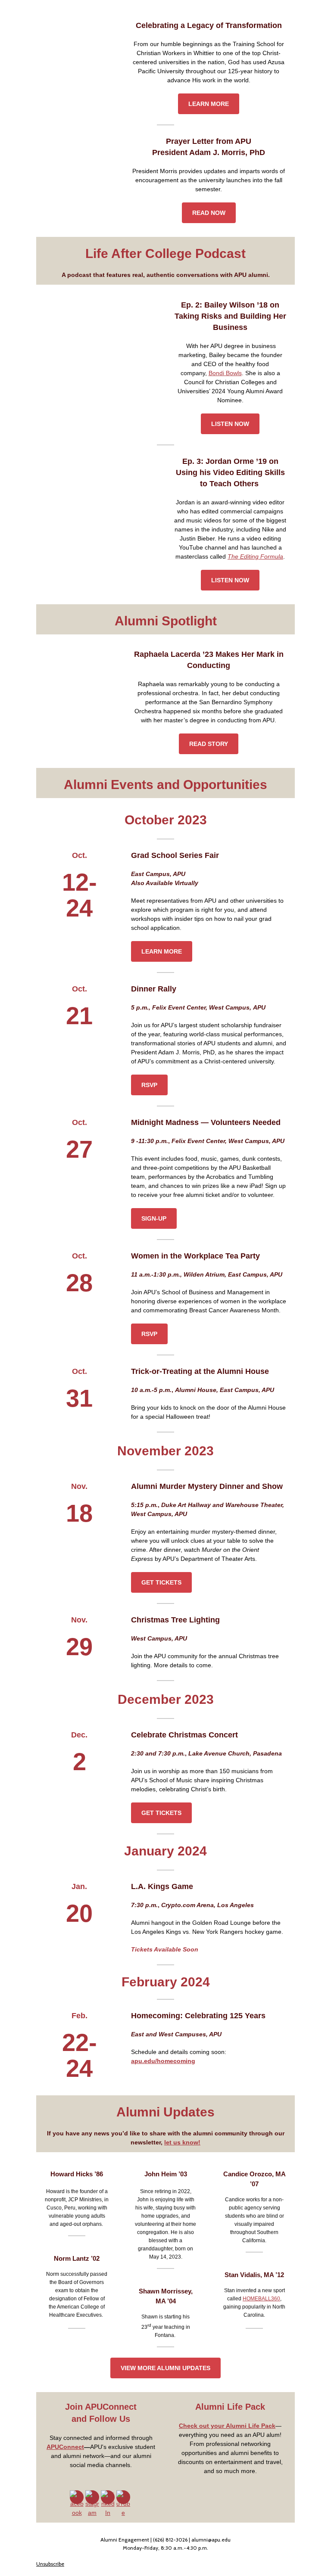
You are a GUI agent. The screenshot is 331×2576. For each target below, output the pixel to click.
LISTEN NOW (230, 424)
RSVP (149, 1085)
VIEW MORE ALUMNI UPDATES (165, 2368)
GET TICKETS (161, 1582)
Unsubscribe (50, 2564)
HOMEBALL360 (261, 2299)
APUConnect (65, 2447)
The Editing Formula (255, 556)
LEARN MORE (209, 104)
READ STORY (209, 744)
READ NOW (209, 213)
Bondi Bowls (225, 373)
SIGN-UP (154, 1218)
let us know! (182, 2142)
